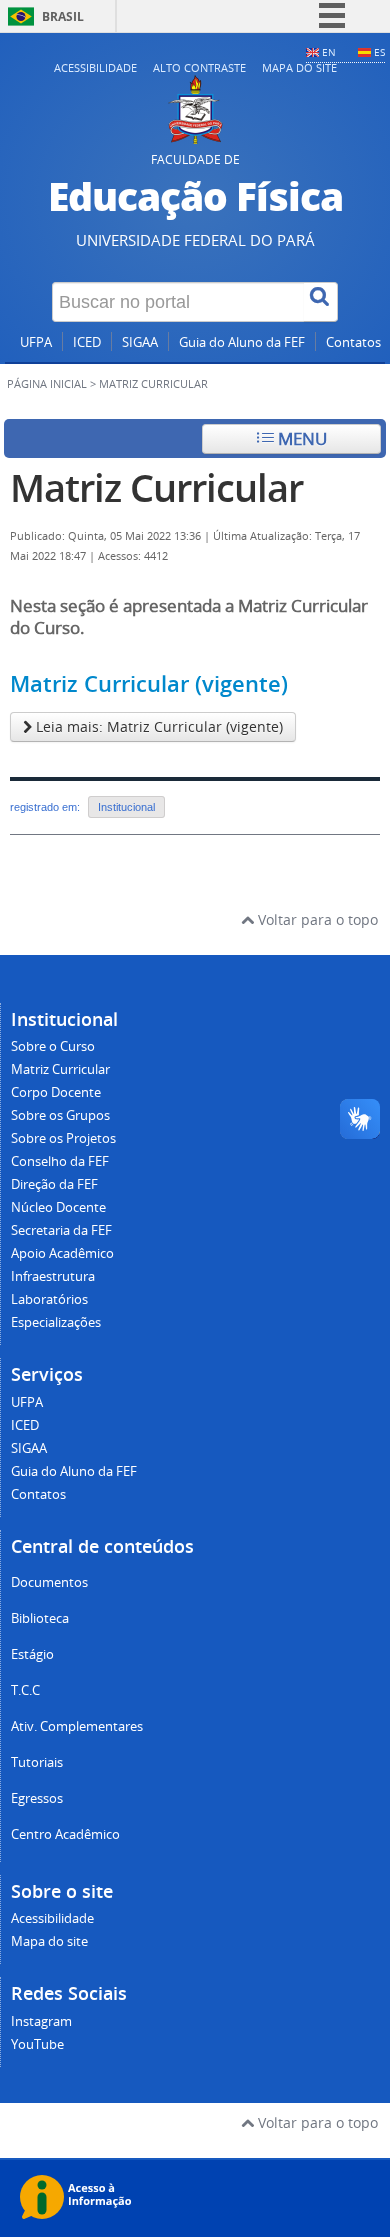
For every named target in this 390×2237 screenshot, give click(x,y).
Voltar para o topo (316, 919)
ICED (87, 342)
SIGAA (140, 342)
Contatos (353, 342)
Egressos (37, 1798)
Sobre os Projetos (63, 1138)
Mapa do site (299, 67)
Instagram (41, 2021)
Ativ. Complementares (77, 1726)
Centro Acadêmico (65, 1834)
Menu (300, 438)
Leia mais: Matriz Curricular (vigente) (157, 726)
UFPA (36, 342)
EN (329, 52)
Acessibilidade (95, 67)
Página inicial (47, 384)
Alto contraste (199, 67)
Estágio (32, 1654)
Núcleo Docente (58, 1207)
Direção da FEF (54, 1184)
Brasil (63, 16)
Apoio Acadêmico (62, 1253)
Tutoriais (37, 1762)
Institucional (126, 807)
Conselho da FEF (60, 1161)
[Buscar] (321, 302)
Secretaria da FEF (61, 1230)
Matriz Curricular (156, 487)
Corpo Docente (56, 1092)
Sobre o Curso (53, 1046)
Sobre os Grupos (60, 1115)
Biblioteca (40, 1618)
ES (379, 52)
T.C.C (25, 1690)
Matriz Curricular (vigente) (149, 684)
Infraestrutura (53, 1276)
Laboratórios (49, 1299)
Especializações (56, 1322)
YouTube (37, 2044)
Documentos (49, 1582)
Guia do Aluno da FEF (242, 342)
